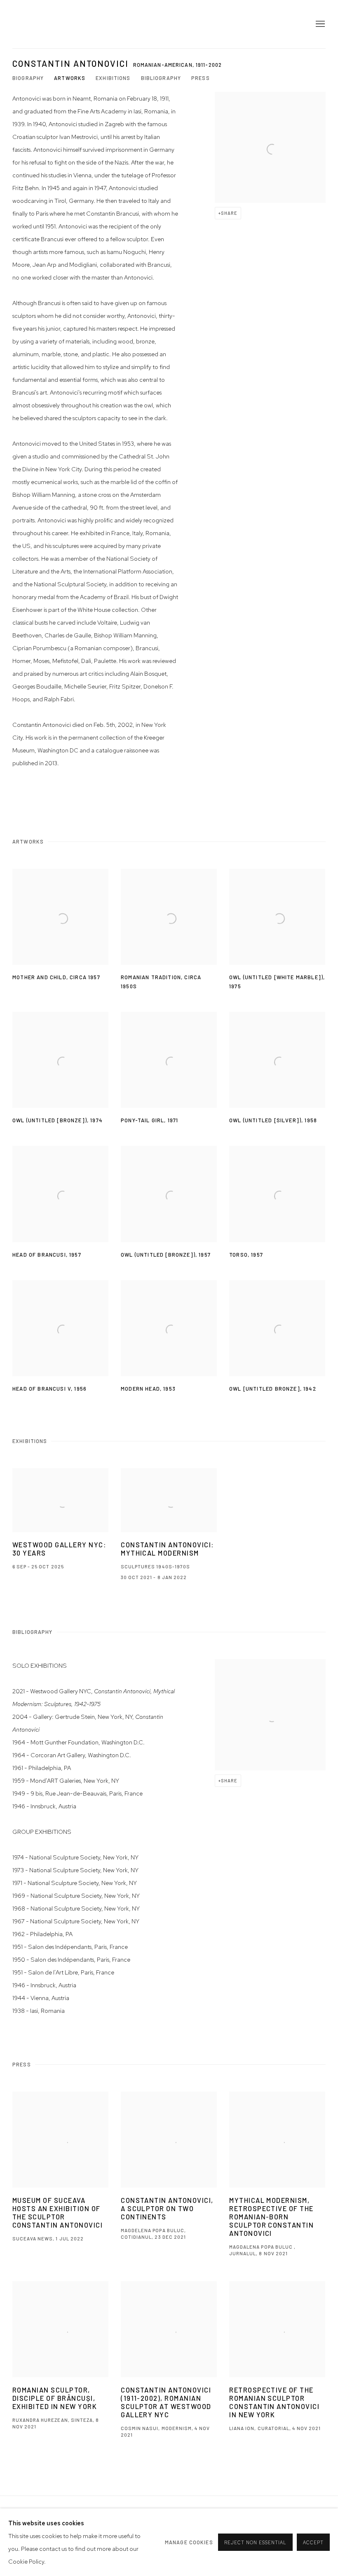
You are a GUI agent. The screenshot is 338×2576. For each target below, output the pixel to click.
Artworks (70, 78)
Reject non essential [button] (255, 2543)
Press (201, 78)
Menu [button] (319, 24)
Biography (28, 78)
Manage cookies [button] (189, 2542)
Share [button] (229, 213)
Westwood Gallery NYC (62, 24)
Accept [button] (313, 2543)
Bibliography (161, 78)
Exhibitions (113, 78)
